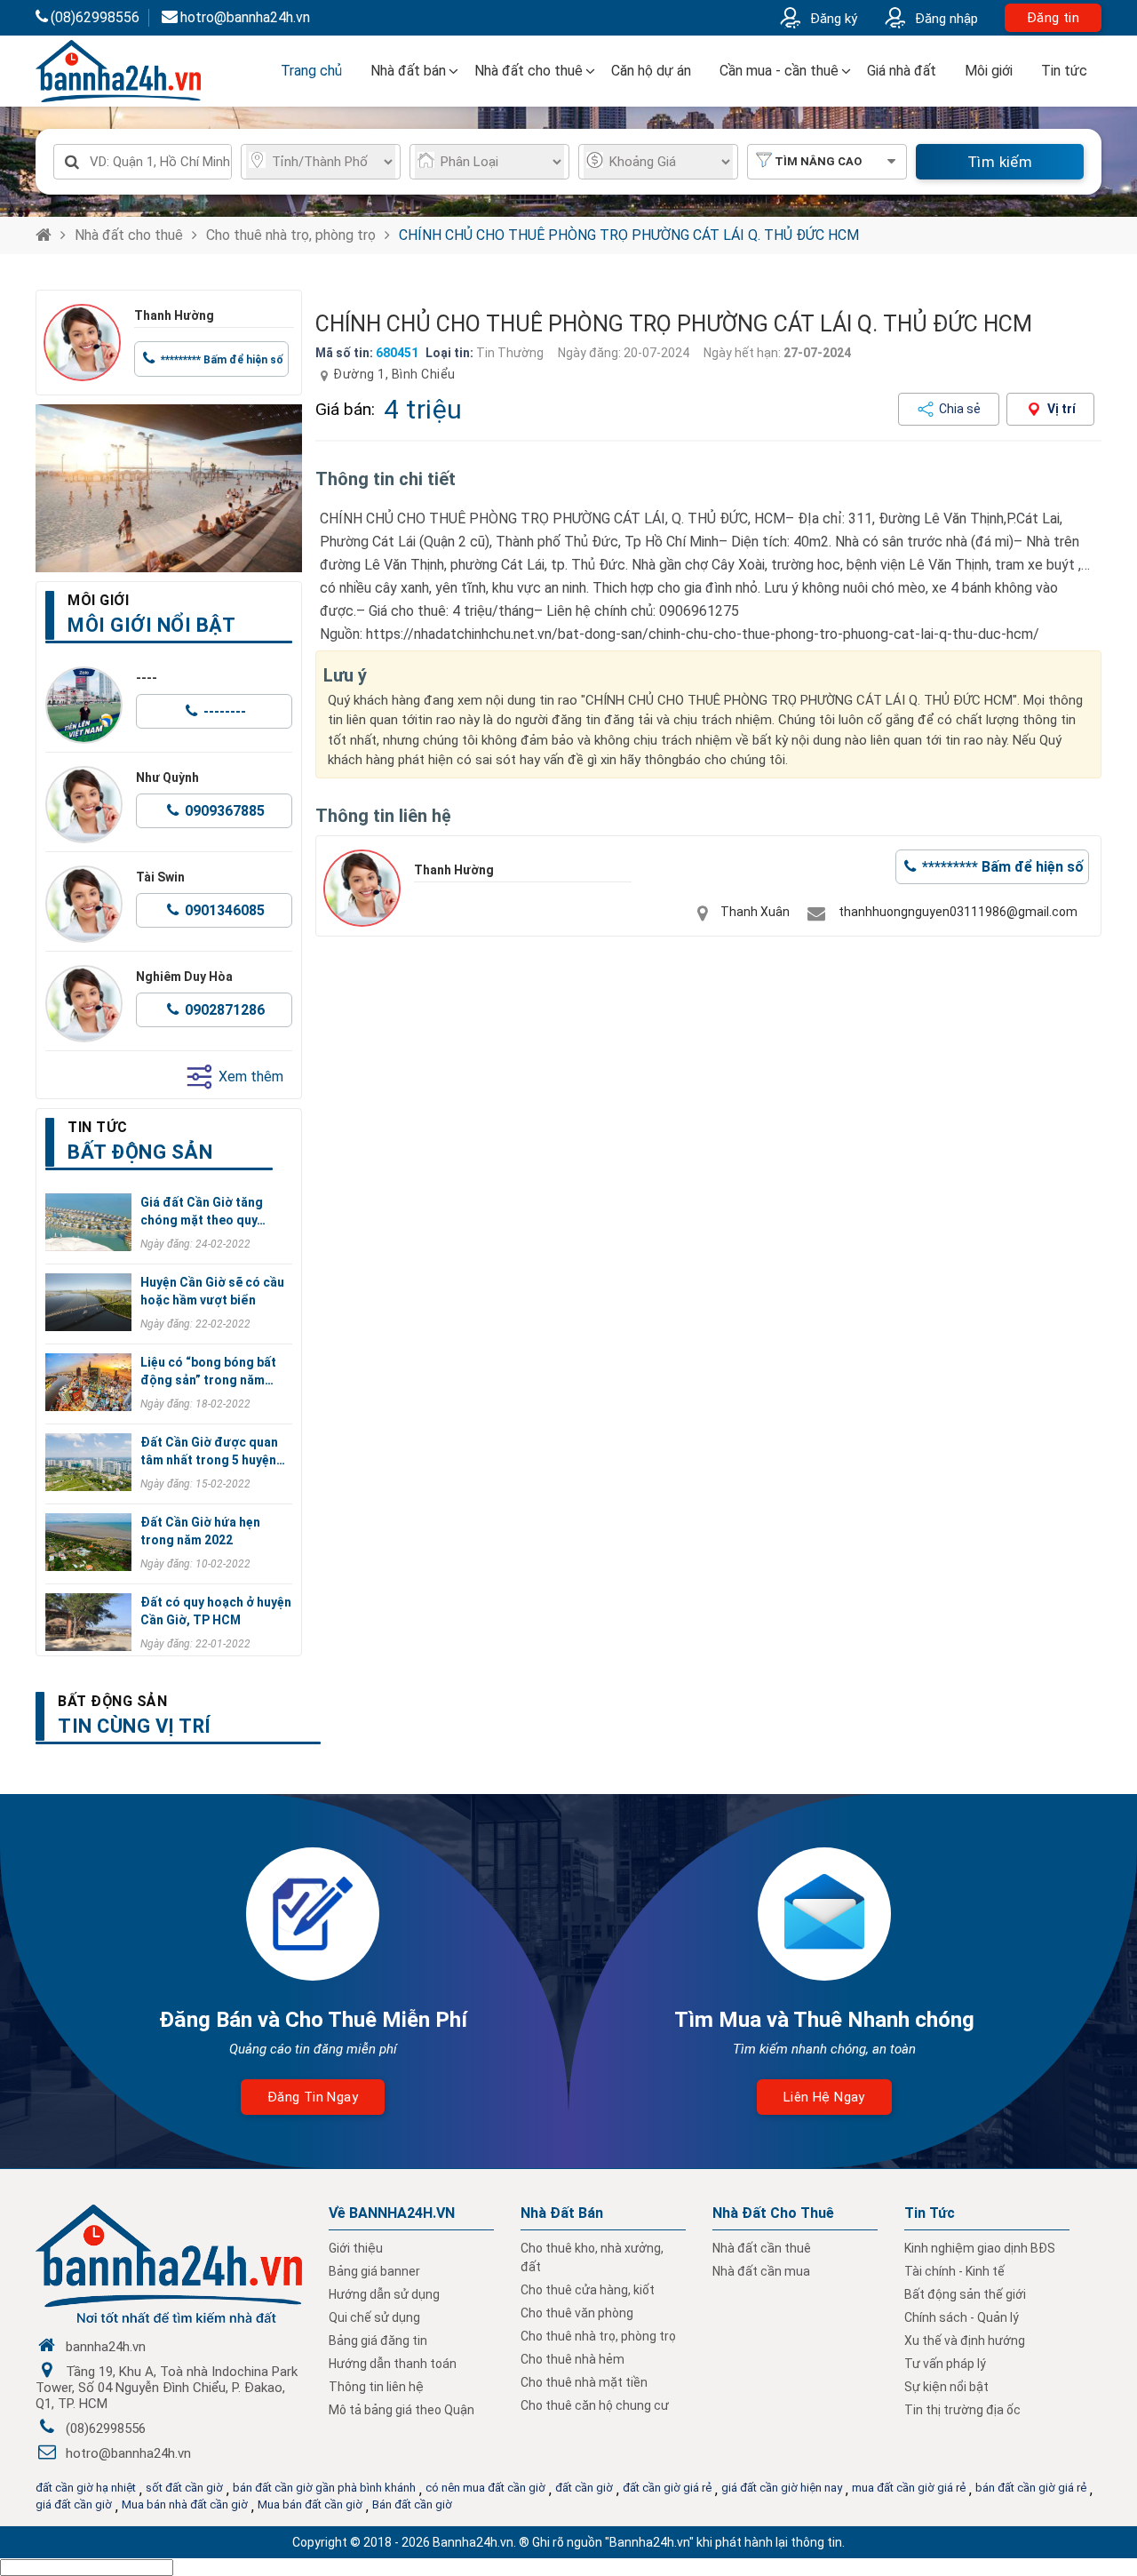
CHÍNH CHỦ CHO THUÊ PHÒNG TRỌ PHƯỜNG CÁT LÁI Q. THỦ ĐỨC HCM (629, 235)
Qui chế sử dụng (374, 2317)
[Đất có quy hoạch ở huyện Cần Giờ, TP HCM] (88, 1622)
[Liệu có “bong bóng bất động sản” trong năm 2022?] (88, 1382)
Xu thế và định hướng (965, 2341)
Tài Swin (160, 877)
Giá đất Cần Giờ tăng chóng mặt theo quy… (203, 1211)
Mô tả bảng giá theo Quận (402, 2410)
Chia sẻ (960, 409)
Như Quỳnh (167, 778)
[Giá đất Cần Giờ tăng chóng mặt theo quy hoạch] (88, 1222)
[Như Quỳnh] (84, 805)
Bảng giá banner (374, 2271)
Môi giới (989, 71)
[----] (84, 705)
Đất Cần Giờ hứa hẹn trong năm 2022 (200, 1531)
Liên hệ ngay (824, 2097)
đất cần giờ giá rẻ (667, 2488)
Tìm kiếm (1000, 162)
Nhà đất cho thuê (529, 71)
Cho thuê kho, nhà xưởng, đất (592, 2257)
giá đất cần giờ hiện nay (782, 2488)
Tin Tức (930, 2213)
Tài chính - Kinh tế (954, 2271)
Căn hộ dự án (651, 71)
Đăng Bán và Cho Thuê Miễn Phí (313, 2020)
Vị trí (1061, 409)
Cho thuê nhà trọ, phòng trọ (291, 235)
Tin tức (1064, 71)
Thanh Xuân (755, 912)
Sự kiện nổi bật (946, 2387)
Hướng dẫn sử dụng (384, 2294)
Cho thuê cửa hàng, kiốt (588, 2290)
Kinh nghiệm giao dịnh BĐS (980, 2248)
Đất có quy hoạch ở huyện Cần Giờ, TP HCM (216, 1611)
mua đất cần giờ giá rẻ (909, 2488)
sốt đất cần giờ (184, 2488)
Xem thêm (251, 1077)
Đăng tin (1053, 18)
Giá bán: (345, 409)
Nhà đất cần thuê (762, 2248)
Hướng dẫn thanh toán (393, 2364)
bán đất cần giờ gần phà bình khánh (324, 2488)
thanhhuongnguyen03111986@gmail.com (958, 912)
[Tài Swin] (84, 904)
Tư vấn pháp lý (945, 2364)
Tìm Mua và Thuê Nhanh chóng (824, 2020)
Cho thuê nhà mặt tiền (584, 2382)
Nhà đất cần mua (761, 2271)
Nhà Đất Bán (562, 2213)
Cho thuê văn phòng (577, 2313)
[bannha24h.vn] (169, 488)
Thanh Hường (174, 315)
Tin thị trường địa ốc (962, 2410)
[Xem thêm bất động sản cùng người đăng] (82, 343)
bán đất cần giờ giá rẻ (1031, 2488)
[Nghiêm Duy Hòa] (84, 1004)
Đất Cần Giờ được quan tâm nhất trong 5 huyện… (213, 1451)
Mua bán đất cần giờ (310, 2504)
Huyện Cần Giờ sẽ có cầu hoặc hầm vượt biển (212, 1291)
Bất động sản (112, 1701)
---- (147, 678)
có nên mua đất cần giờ (485, 2488)
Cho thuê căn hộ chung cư (595, 2405)
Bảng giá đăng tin (378, 2341)
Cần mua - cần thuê (779, 71)
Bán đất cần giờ (412, 2504)
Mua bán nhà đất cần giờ (185, 2504)
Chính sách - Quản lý (962, 2317)
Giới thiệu (356, 2248)
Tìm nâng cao (818, 161)
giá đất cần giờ (74, 2504)
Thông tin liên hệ (376, 2387)
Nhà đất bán (408, 71)
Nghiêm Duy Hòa (184, 977)
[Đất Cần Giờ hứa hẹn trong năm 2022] (88, 1542)
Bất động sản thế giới (965, 2294)
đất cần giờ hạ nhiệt (86, 2488)
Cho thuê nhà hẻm (572, 2359)
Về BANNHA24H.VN (392, 2213)
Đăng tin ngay (313, 2097)
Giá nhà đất (902, 71)
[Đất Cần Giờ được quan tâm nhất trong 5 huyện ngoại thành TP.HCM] (88, 1462)
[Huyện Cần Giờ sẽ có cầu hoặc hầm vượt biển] (88, 1302)
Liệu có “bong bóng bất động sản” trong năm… (208, 1371)
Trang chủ (311, 71)
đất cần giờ (584, 2488)
